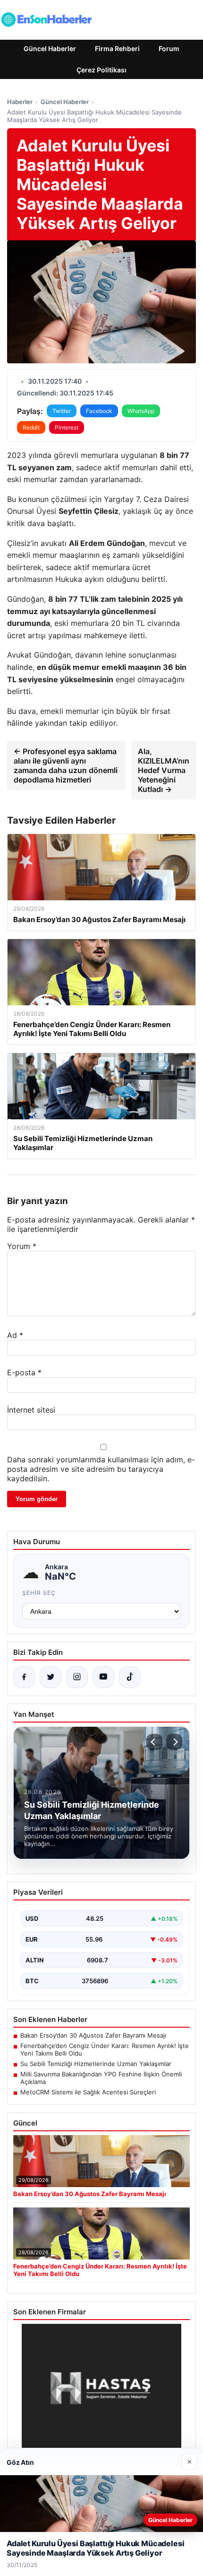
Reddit (31, 427)
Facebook (99, 411)
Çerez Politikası (101, 70)
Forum (169, 48)
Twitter (62, 411)
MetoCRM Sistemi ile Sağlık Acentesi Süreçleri (88, 2092)
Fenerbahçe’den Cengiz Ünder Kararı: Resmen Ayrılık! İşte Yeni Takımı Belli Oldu (105, 2049)
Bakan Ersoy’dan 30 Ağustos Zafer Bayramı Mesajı (93, 2035)
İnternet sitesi (31, 1410)
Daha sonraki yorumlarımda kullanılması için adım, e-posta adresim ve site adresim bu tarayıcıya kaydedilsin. (101, 1469)
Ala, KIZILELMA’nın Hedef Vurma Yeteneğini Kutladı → (164, 770)
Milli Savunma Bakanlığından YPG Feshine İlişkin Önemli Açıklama (101, 2078)
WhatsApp (141, 411)
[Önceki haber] (154, 1742)
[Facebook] (24, 1677)
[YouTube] (103, 1677)
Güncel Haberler (50, 48)
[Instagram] (77, 1677)
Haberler (20, 102)
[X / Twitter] (51, 1677)
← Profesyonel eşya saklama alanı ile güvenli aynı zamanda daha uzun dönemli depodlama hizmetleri (66, 765)
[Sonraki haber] (174, 1742)
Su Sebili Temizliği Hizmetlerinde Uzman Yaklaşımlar (96, 2064)
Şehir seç (39, 1593)
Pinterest (67, 427)
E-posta (24, 1372)
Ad (15, 1335)
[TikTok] (130, 1677)
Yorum (22, 1246)
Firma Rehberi (117, 48)
